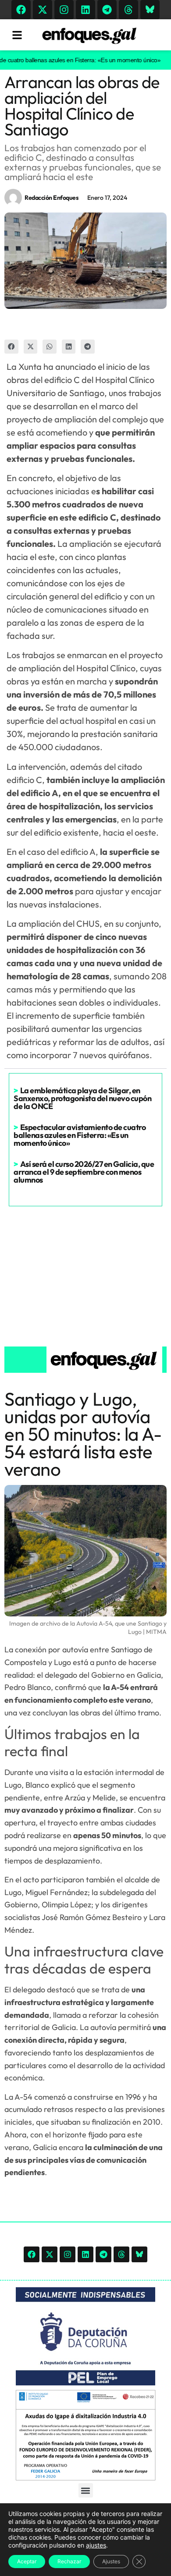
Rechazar (69, 2561)
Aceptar (27, 2561)
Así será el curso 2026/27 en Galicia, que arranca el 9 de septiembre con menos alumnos (84, 1172)
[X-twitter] (43, 10)
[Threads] (128, 10)
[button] (11, 347)
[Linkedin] (85, 10)
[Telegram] (107, 10)
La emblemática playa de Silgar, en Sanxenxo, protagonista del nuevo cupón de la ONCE (82, 1098)
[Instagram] (64, 10)
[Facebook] (21, 10)
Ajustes (111, 2561)
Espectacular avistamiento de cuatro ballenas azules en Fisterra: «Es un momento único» (80, 1135)
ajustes (96, 2545)
